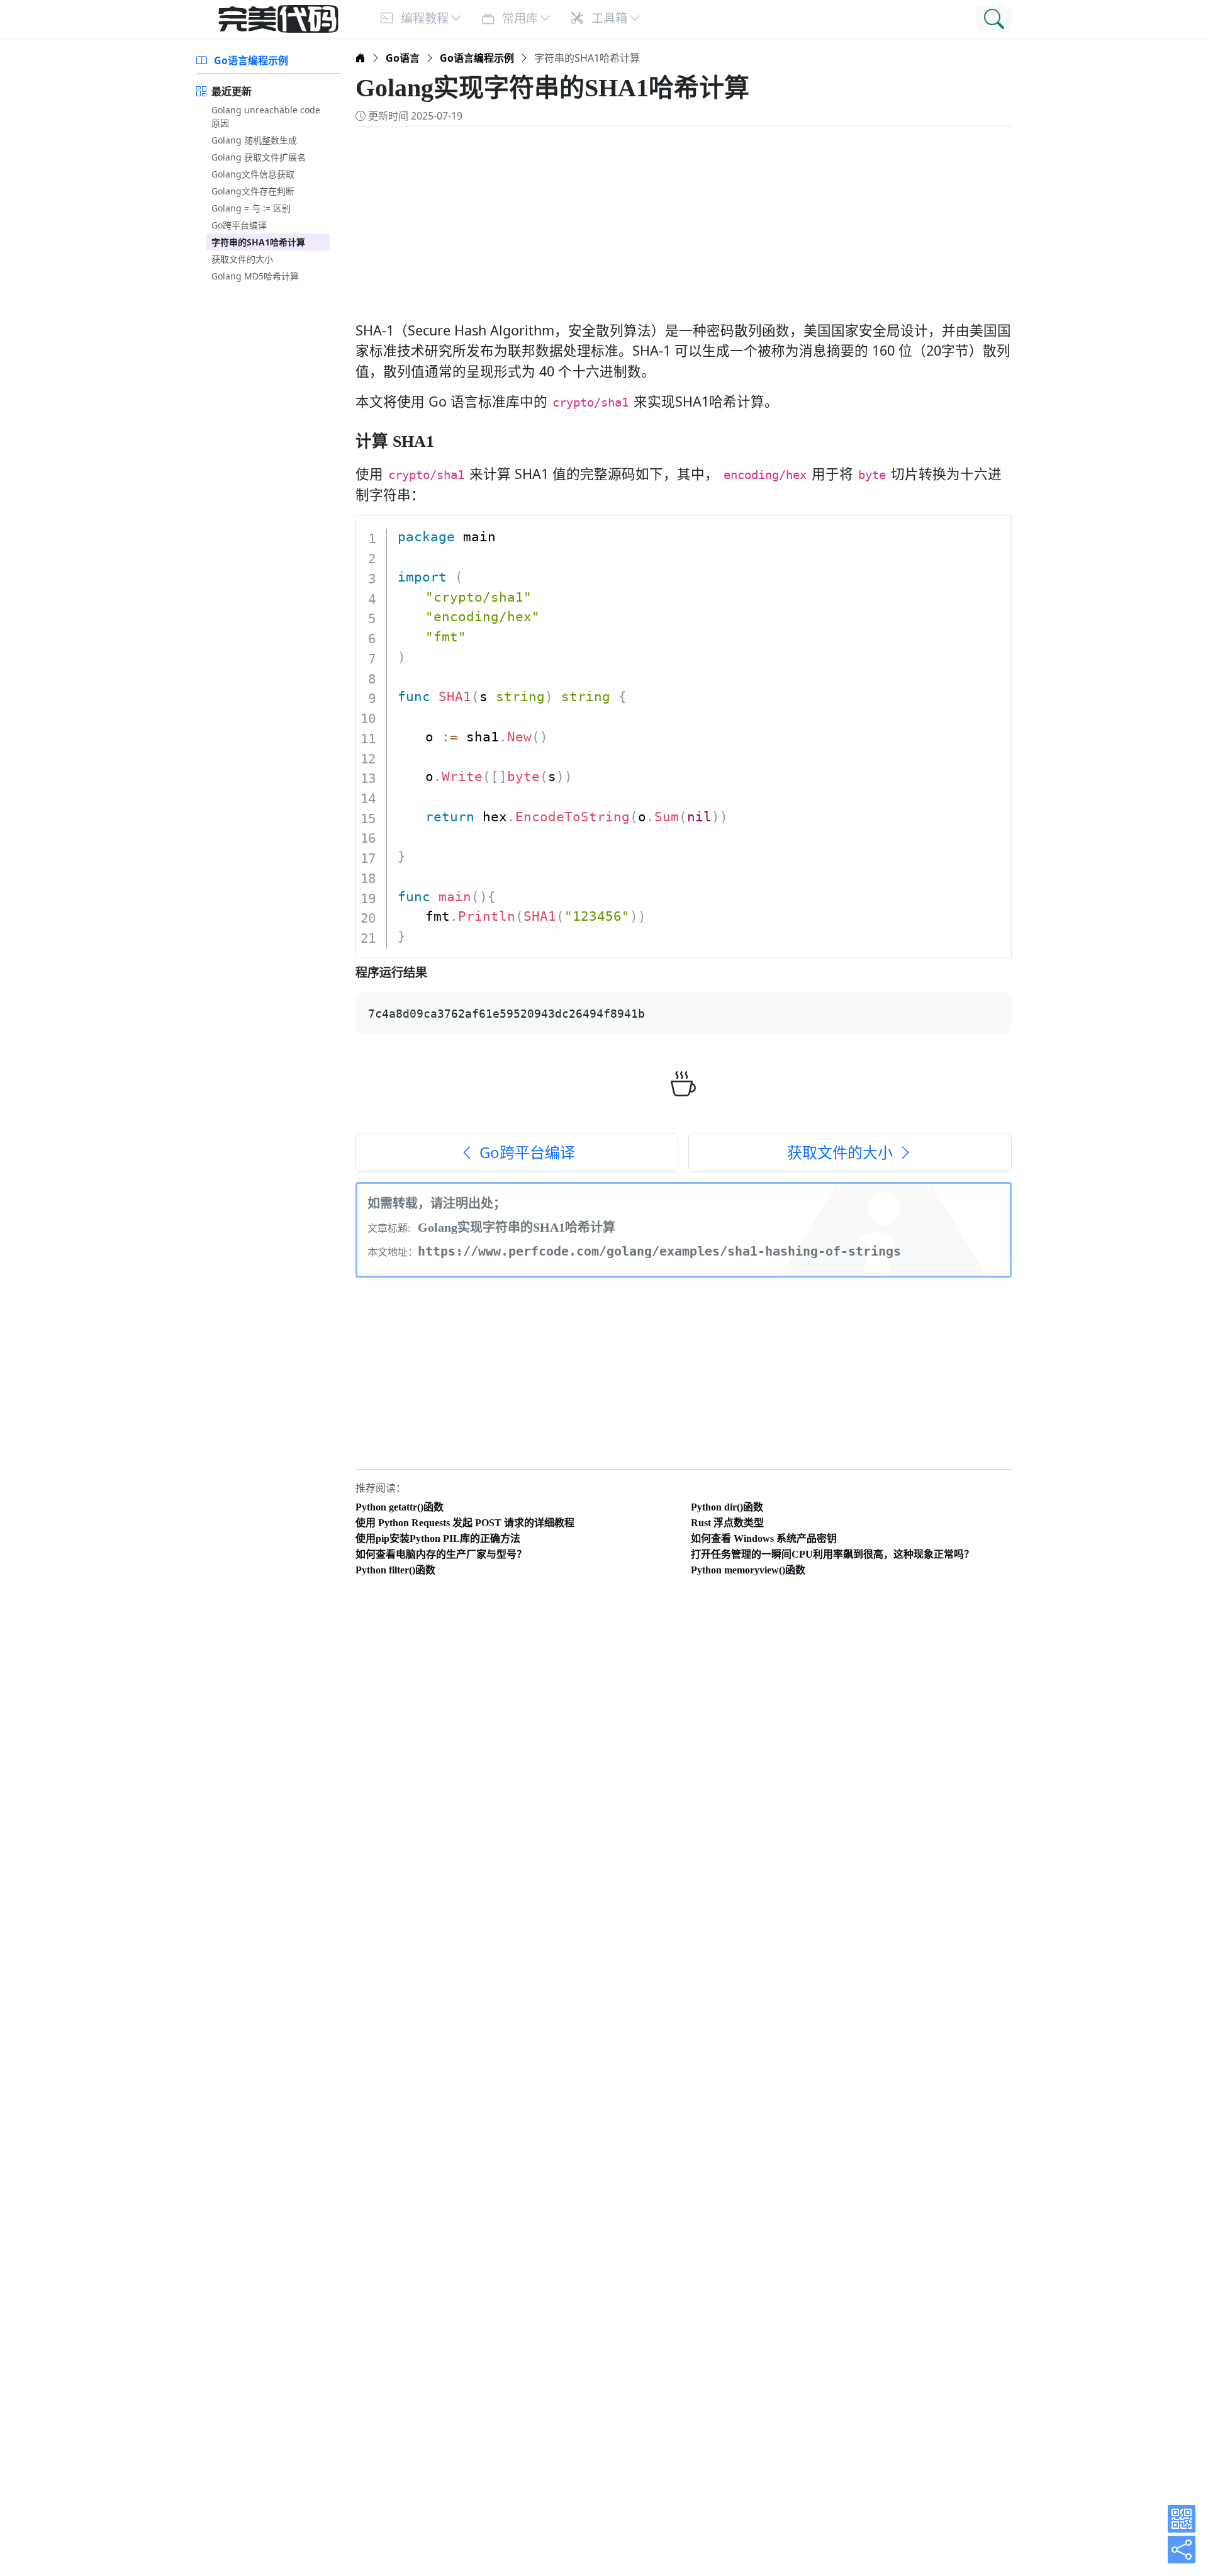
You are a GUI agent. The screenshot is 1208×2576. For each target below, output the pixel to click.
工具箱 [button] (608, 18)
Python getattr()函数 (400, 1507)
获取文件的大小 (242, 259)
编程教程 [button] (423, 18)
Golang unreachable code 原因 (266, 116)
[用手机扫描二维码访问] (1182, 2519)
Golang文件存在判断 (253, 191)
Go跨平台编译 (239, 225)
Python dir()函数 (727, 1507)
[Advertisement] (684, 217)
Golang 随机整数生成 (254, 140)
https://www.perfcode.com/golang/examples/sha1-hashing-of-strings (659, 1251)
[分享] (1182, 2550)
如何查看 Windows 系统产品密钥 (764, 1538)
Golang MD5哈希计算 (255, 276)
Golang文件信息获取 (253, 174)
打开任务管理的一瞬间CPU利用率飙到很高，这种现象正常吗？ (832, 1554)
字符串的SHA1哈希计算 (258, 242)
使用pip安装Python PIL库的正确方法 (438, 1538)
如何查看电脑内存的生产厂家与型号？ (441, 1554)
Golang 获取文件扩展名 (259, 157)
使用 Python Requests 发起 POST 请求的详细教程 (465, 1523)
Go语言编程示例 (250, 60)
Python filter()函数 (395, 1570)
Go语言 (403, 58)
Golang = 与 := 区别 (251, 208)
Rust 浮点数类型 (727, 1523)
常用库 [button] (518, 18)
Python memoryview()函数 (748, 1570)
